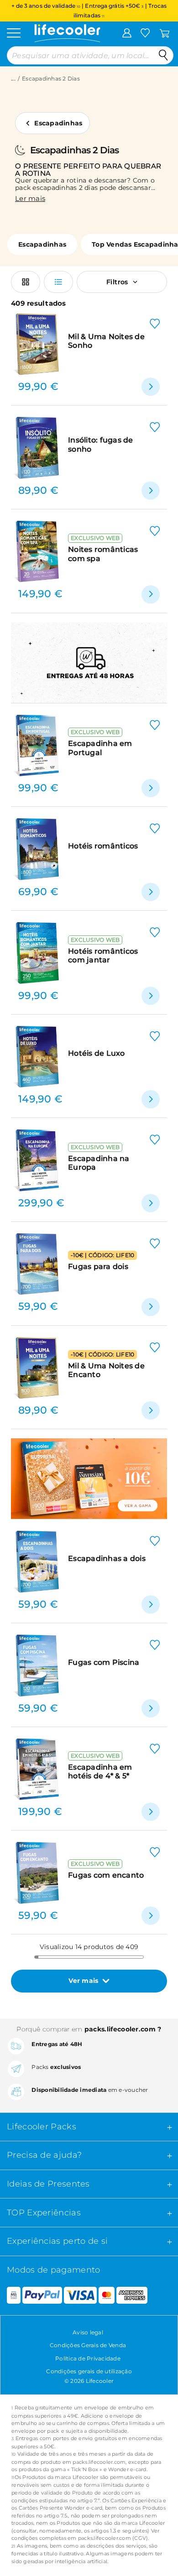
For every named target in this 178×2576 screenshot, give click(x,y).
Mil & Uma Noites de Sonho (106, 341)
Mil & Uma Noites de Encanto (106, 1370)
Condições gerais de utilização (89, 2371)
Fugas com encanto (106, 1875)
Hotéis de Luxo (97, 1053)
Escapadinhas (58, 123)
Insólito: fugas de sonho (101, 444)
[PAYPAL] (42, 2295)
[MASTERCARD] (107, 2295)
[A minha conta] (127, 32)
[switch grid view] (26, 282)
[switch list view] (58, 282)
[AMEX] (132, 2295)
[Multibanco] (10, 2295)
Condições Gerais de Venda (88, 2345)
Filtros (117, 282)
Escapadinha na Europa (99, 1163)
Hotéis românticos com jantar (103, 956)
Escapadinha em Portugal (100, 748)
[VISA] (80, 2295)
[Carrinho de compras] (165, 32)
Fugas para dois (98, 1266)
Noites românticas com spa (103, 554)
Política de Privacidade (88, 2358)
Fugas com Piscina (104, 1662)
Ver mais (83, 1981)
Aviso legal (88, 2332)
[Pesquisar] (163, 55)
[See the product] (151, 387)
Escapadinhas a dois (107, 1558)
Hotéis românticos (103, 846)
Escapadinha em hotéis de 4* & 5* (100, 1771)
